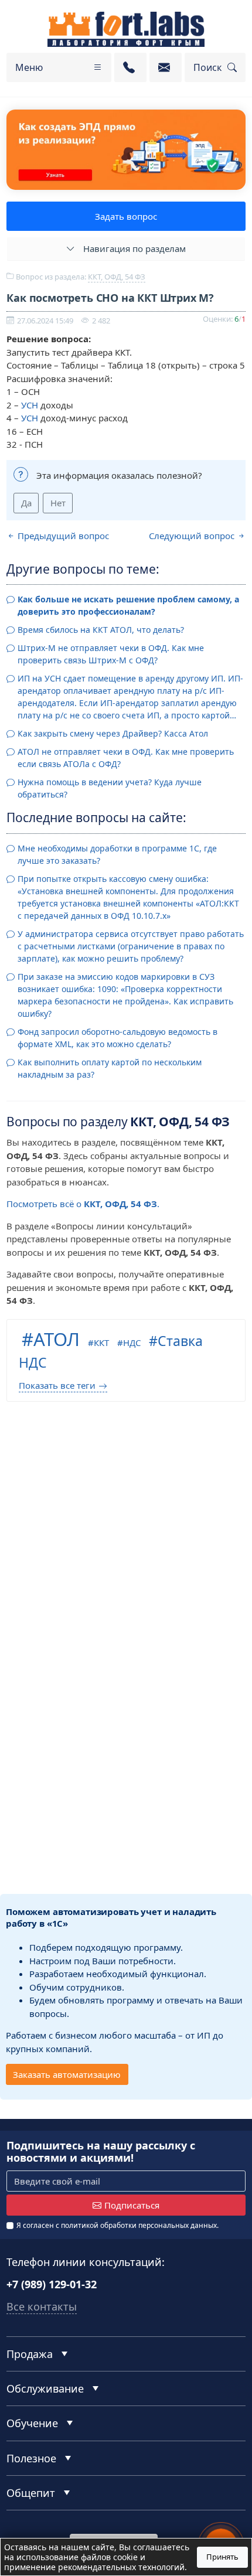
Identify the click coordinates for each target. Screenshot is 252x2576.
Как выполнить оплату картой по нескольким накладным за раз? (110, 1068)
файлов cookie (109, 2557)
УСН (30, 405)
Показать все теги (57, 1385)
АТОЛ (57, 1339)
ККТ (101, 1342)
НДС (132, 1342)
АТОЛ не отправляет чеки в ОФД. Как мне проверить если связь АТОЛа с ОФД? (126, 758)
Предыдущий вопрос (62, 536)
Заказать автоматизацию (67, 2074)
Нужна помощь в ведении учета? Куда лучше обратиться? (110, 788)
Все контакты (42, 2306)
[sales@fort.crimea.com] (166, 67)
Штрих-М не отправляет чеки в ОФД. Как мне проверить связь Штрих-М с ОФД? (111, 654)
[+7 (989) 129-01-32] (130, 67)
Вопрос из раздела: (80, 277)
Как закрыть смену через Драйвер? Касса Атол (113, 733)
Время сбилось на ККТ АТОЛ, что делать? (101, 630)
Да (26, 503)
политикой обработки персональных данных (139, 2225)
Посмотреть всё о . (83, 1204)
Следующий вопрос (193, 536)
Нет (58, 503)
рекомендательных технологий (121, 2567)
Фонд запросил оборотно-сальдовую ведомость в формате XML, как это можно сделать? (118, 1038)
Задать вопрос (126, 216)
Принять (222, 2557)
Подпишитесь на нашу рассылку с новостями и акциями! (101, 2152)
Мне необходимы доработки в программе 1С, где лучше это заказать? (117, 854)
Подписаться (132, 2205)
